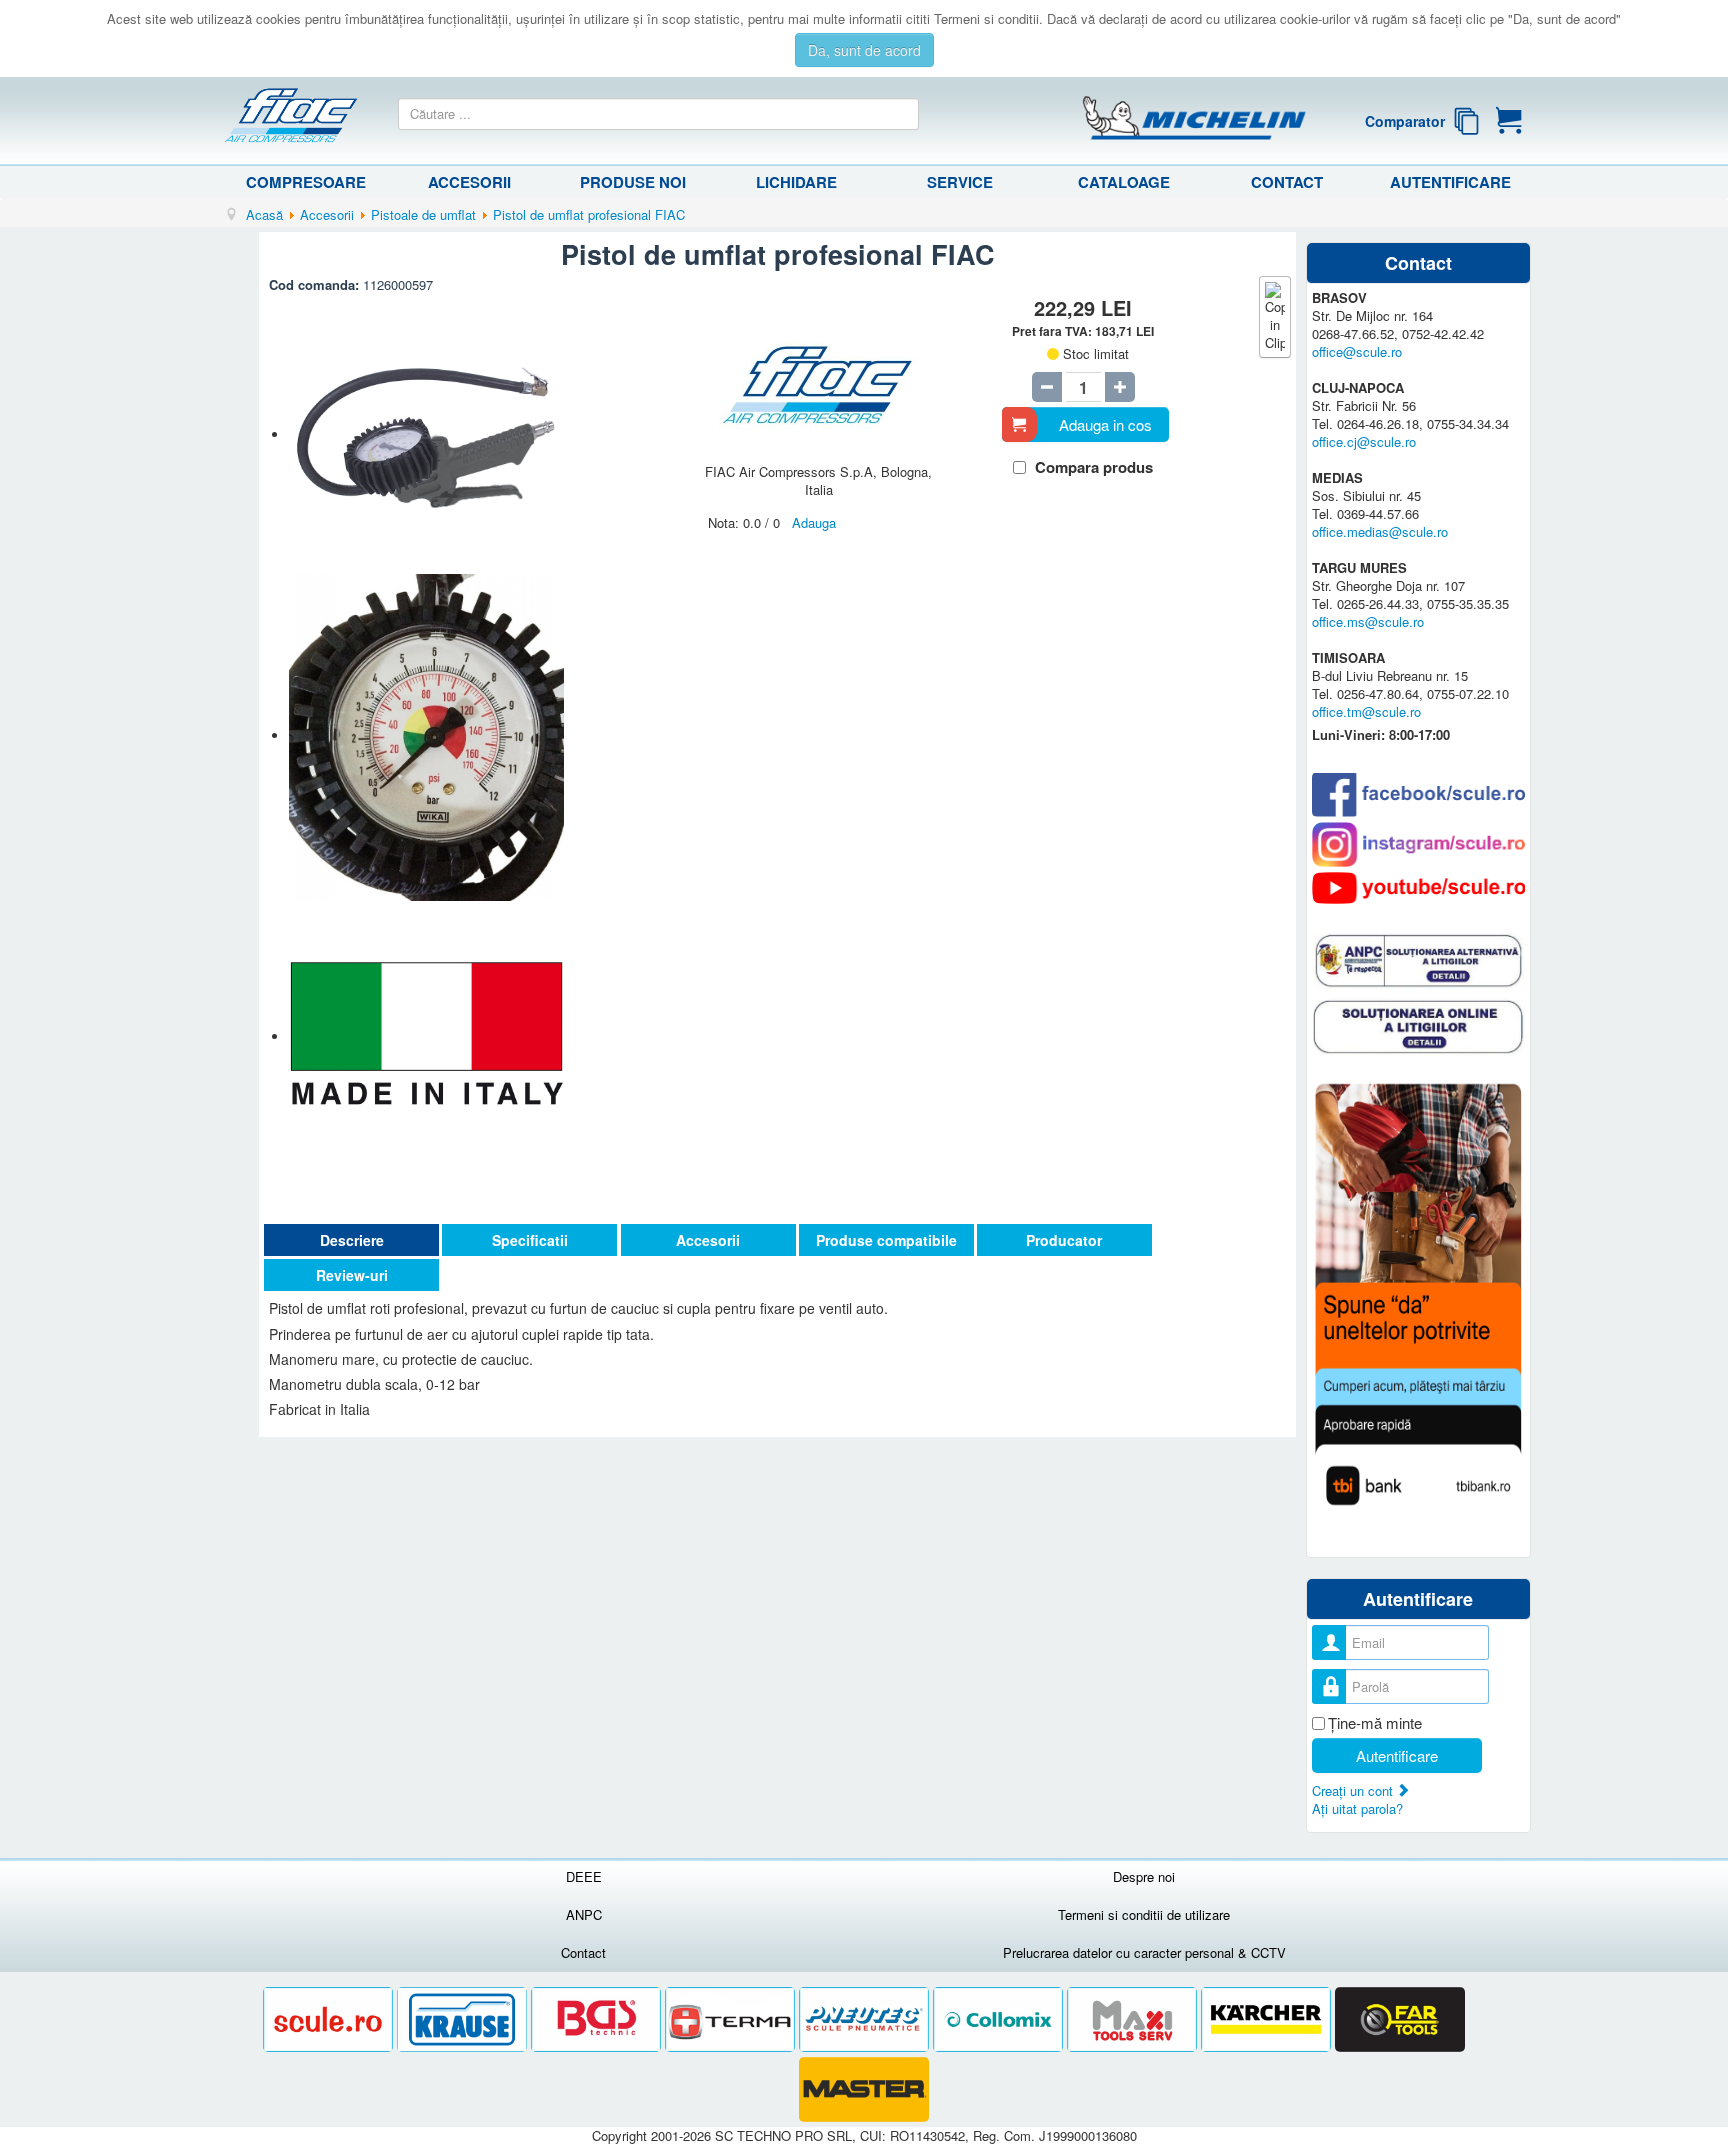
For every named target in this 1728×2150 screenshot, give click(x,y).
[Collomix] (1000, 2019)
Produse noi (633, 182)
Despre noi (1144, 1876)
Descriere (352, 1240)
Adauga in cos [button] (1105, 424)
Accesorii (469, 182)
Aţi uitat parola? (1357, 1808)
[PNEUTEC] (866, 2019)
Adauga (814, 522)
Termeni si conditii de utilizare (1144, 1914)
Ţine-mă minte (1375, 1723)
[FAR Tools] (1400, 2019)
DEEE (584, 1876)
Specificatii (530, 1240)
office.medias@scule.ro (1380, 531)
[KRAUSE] (464, 2019)
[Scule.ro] (330, 2019)
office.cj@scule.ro (1364, 441)
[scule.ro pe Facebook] (1418, 794)
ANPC (584, 1914)
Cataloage (1124, 182)
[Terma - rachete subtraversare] (732, 2019)
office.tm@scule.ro (1366, 711)
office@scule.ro (1357, 351)
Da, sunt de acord (864, 50)
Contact (1287, 182)
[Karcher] (1268, 2019)
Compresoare (306, 182)
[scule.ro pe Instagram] (1418, 844)
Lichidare (796, 182)
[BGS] (598, 2019)
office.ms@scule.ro (1368, 621)
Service (960, 182)
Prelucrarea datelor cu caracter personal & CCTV (1144, 1952)
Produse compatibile (886, 1240)
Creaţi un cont (1354, 1790)
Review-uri (352, 1275)
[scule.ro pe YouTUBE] (1418, 888)
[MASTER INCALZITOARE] (864, 2089)
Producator (1064, 1240)
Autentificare (1450, 182)
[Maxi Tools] (1134, 2019)
